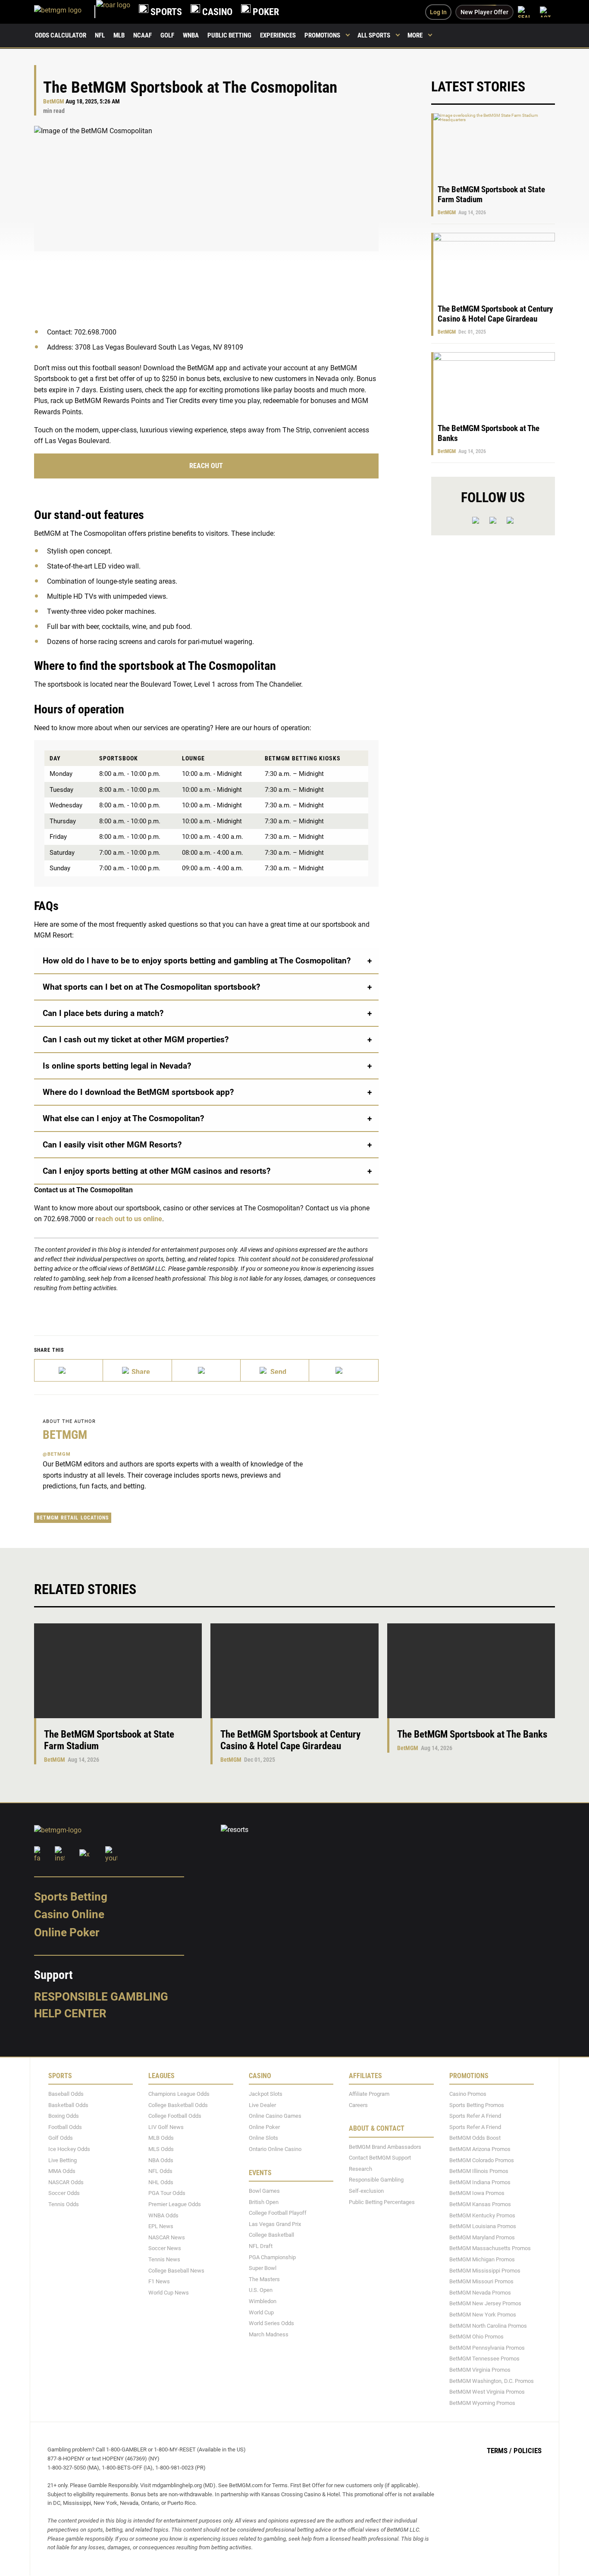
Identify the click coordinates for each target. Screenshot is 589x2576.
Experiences (278, 35)
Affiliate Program (369, 2094)
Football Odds (65, 2127)
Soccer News (165, 2249)
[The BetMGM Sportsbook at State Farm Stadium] (118, 1671)
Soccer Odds (64, 2193)
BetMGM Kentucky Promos (482, 2215)
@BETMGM (57, 1454)
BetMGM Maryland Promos (482, 2237)
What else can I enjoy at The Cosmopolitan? (123, 1118)
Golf (167, 35)
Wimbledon (263, 2301)
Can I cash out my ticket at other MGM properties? (136, 1039)
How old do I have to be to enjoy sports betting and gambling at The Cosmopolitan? (197, 961)
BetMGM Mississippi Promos (485, 2271)
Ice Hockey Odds (69, 2149)
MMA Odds (62, 2171)
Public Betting (229, 35)
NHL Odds (161, 2182)
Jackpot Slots (266, 2094)
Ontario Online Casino (275, 2149)
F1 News (159, 2282)
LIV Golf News (166, 2127)
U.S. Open (261, 2290)
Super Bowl (263, 2268)
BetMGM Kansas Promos (480, 2204)
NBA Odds (161, 2160)
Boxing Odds (64, 2116)
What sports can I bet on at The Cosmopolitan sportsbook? (151, 987)
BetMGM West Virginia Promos (487, 2392)
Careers (358, 2105)
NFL (100, 35)
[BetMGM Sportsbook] (65, 12)
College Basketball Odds (178, 2105)
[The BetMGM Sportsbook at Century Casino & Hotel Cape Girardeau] (294, 1671)
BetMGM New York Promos (483, 2315)
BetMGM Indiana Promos (480, 2182)
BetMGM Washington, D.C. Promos (492, 2381)
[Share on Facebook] (137, 1370)
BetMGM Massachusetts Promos (490, 2249)
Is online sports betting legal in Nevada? (117, 1066)
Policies (528, 2451)
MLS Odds (161, 2149)
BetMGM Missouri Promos (481, 2282)
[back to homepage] (113, 12)
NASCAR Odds (66, 2182)
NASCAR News (167, 2237)
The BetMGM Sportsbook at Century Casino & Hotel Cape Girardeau (495, 314)
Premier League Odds (175, 2204)
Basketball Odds (68, 2105)
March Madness (269, 2334)
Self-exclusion (366, 2191)
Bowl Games (264, 2191)
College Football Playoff (278, 2213)
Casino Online (69, 1915)
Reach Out (206, 466)
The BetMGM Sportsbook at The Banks (472, 1734)
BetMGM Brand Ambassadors (385, 2147)
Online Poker (67, 1932)
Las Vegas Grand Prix (275, 2224)
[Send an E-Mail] (206, 1370)
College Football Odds (175, 2116)
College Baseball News (176, 2271)
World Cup (261, 2312)
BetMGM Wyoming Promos (482, 2403)
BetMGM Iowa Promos (477, 2193)
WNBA (191, 35)
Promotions (322, 35)
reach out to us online (129, 1219)
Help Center (70, 2014)
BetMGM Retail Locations (73, 1518)
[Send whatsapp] (275, 1370)
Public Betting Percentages (382, 2202)
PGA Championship (272, 2257)
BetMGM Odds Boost (475, 2138)
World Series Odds (271, 2324)
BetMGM (54, 102)
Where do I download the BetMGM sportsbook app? (138, 1092)
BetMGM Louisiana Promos (483, 2227)
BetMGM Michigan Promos (482, 2259)
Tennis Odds (64, 2204)
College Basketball (271, 2235)
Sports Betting (71, 1897)
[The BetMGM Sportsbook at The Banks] (471, 1671)
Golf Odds (61, 2138)
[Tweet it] (69, 1370)
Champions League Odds (179, 2094)
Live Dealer (262, 2105)
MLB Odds (161, 2138)
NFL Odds (160, 2171)
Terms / (499, 2451)
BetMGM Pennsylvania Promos (487, 2348)
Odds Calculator (61, 35)
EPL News (161, 2227)
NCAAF (143, 35)
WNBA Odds (163, 2215)
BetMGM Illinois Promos (479, 2171)
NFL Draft (261, 2246)
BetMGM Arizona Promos (480, 2149)
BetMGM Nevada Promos (480, 2293)
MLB (119, 35)
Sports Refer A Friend (475, 2116)
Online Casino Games (275, 2116)
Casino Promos (468, 2094)
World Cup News (169, 2293)
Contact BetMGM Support (380, 2158)
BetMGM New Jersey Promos (485, 2304)
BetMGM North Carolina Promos (488, 2326)
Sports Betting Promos (477, 2105)
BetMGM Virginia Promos (480, 2370)
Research (360, 2169)
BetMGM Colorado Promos (482, 2160)
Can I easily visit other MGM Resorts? (112, 1145)
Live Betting (63, 2160)
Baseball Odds (66, 2094)
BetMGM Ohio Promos (476, 2337)
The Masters (264, 2279)
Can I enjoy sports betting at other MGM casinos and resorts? (157, 1171)
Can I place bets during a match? (103, 1013)
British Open (264, 2202)
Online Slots (263, 2138)
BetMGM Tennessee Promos (484, 2359)
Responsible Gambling (101, 1997)
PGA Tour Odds (167, 2193)
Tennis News (164, 2259)
